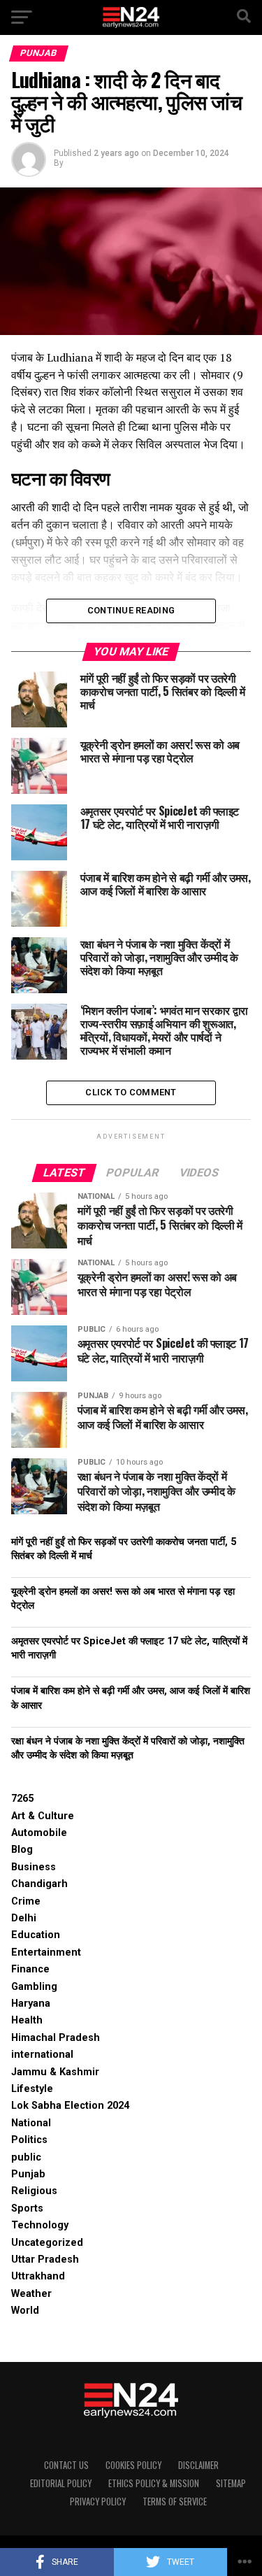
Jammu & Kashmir (55, 2072)
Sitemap (231, 2483)
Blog (22, 1850)
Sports (27, 2208)
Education (36, 1935)
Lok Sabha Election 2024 (70, 2106)
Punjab (28, 2174)
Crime (26, 1901)
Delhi (24, 1918)
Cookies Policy (133, 2465)
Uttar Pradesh (45, 2260)
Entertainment (46, 1952)
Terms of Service (175, 2502)
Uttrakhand (38, 2276)
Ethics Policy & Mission (154, 2483)
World (25, 2311)
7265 (22, 1799)
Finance (30, 1969)
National (31, 2123)
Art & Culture (43, 1816)
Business (34, 1867)
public (26, 2157)
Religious (34, 2191)
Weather (31, 2294)
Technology (40, 2225)
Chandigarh (39, 1884)
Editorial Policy (61, 2483)
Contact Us (66, 2465)
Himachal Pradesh (56, 2038)
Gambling (34, 1987)
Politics (29, 2140)
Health (27, 2020)
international (42, 2055)
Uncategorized (47, 2243)
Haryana (31, 2004)
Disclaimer (198, 2465)
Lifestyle (32, 2089)
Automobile (39, 1833)
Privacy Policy (98, 2502)
